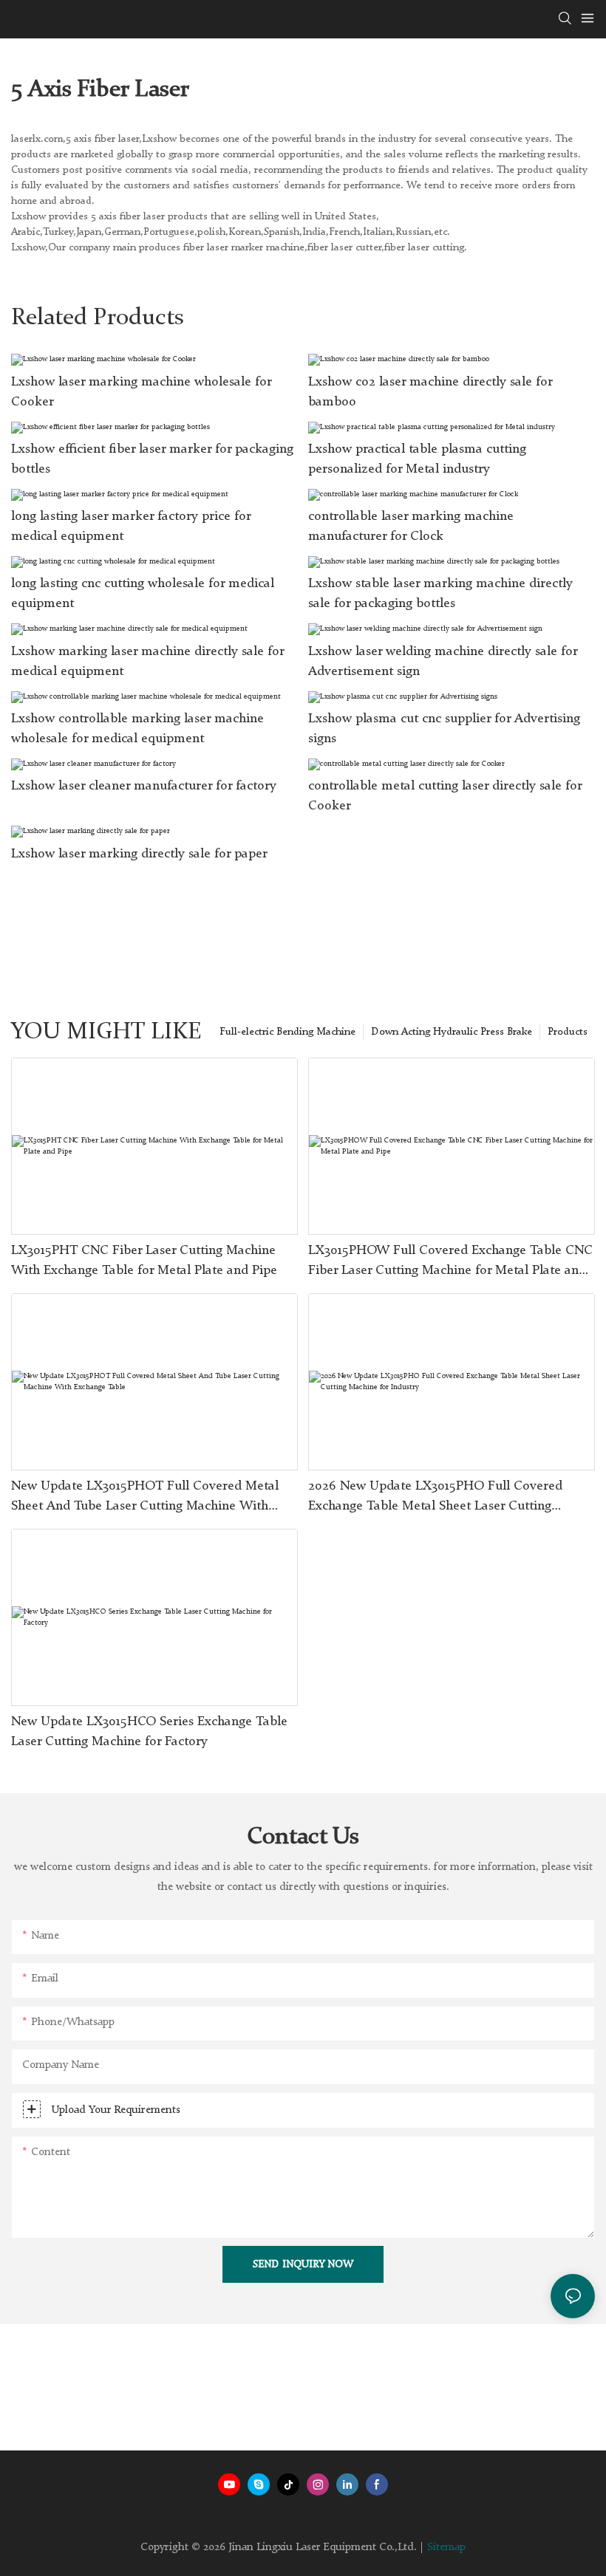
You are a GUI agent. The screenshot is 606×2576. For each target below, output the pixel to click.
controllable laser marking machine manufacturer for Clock (411, 526)
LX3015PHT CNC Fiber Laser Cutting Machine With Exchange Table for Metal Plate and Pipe (144, 1260)
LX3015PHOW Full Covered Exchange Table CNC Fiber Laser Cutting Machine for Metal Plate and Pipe (450, 1262)
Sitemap (446, 2548)
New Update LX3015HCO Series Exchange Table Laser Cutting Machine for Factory (149, 1731)
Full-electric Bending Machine (287, 1032)
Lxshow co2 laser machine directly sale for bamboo (430, 392)
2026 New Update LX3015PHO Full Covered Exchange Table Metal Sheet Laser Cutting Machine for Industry (435, 1498)
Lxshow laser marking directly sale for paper (139, 854)
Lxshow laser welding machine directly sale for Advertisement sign (443, 661)
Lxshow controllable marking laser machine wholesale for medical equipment (137, 729)
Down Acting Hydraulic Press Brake (452, 1032)
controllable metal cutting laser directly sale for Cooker (445, 796)
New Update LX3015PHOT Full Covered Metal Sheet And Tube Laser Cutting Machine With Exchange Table (145, 1498)
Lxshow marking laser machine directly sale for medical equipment (147, 661)
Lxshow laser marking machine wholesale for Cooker (141, 392)
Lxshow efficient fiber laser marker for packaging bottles (152, 459)
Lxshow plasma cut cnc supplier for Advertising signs (444, 729)
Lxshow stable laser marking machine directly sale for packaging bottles (440, 593)
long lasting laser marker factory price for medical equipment (131, 526)
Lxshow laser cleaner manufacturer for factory (144, 786)
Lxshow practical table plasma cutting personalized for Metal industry (417, 459)
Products (568, 1032)
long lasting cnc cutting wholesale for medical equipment (143, 593)
